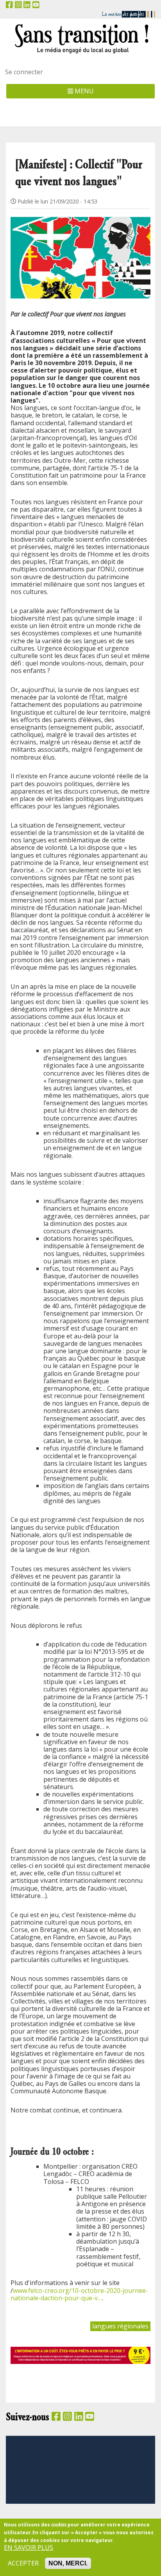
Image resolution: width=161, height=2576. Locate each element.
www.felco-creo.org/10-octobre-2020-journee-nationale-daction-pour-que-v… (79, 2294)
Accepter (23, 2563)
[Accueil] (80, 38)
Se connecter (24, 72)
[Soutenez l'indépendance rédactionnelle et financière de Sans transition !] (80, 2355)
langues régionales (120, 2326)
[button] (80, 248)
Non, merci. (68, 2563)
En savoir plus (29, 2548)
